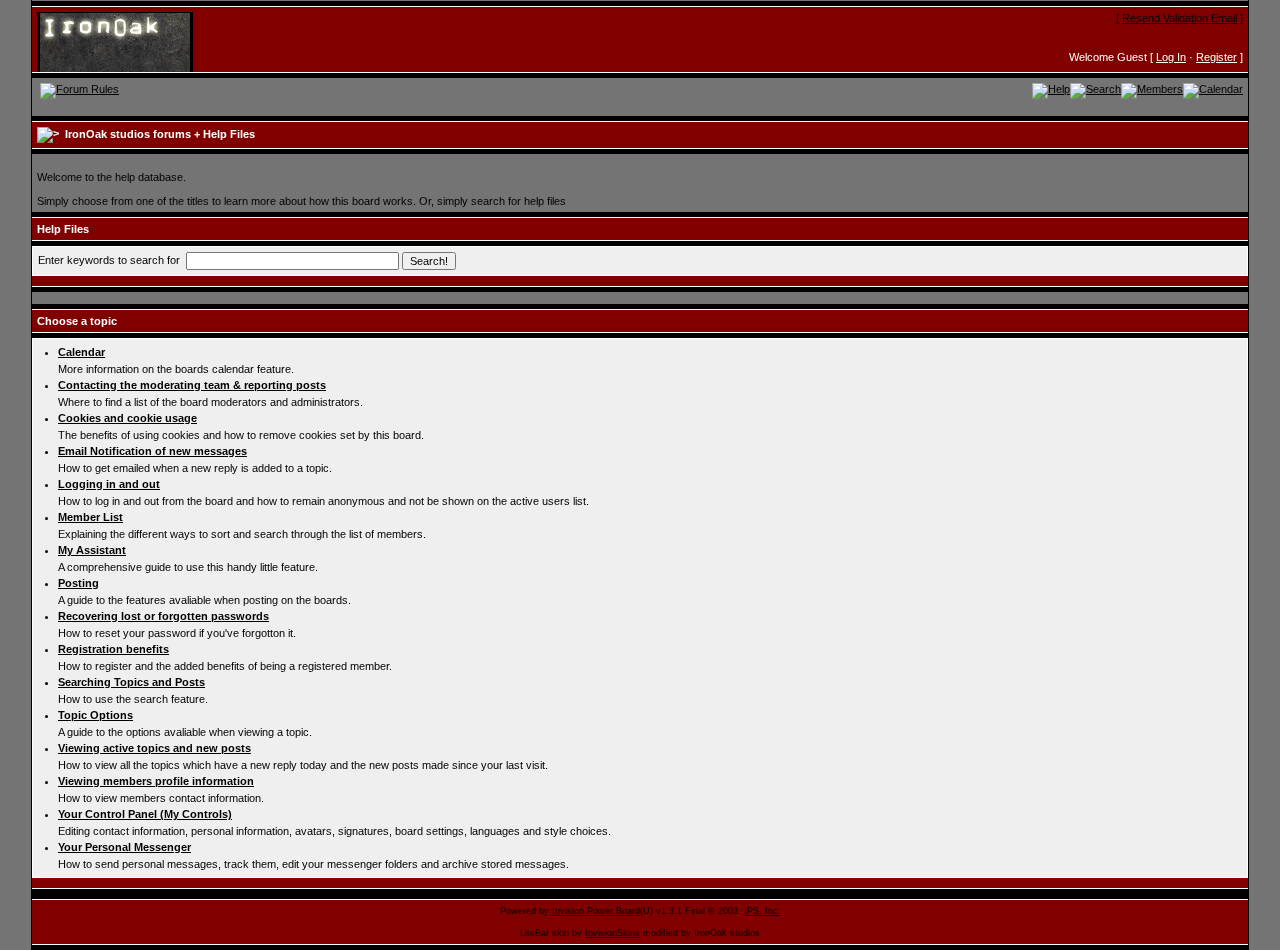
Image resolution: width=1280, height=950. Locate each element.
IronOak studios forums (128, 134)
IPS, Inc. (762, 911)
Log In (1171, 57)
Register (1216, 57)
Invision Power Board (596, 911)
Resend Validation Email (1179, 18)
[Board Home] (134, 41)
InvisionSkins (612, 933)
